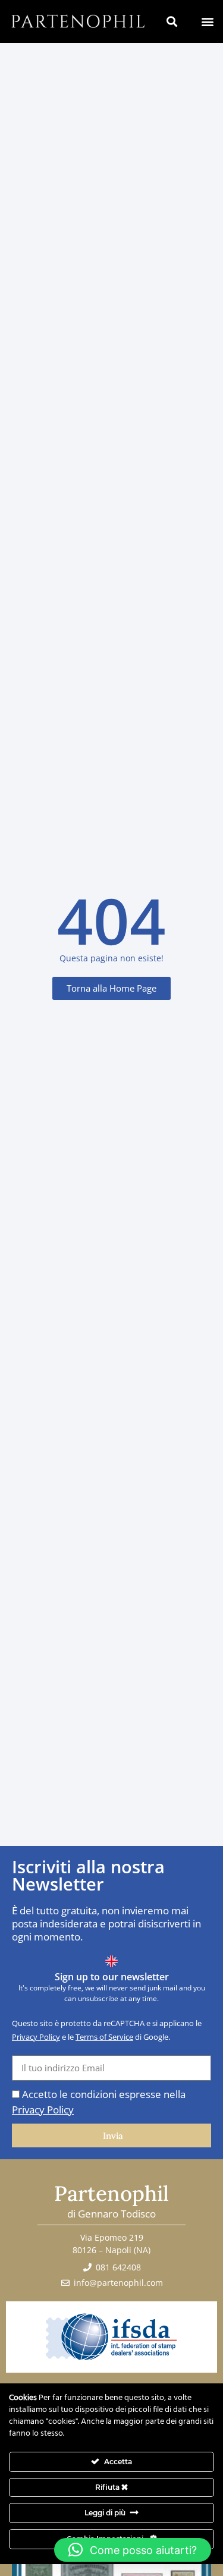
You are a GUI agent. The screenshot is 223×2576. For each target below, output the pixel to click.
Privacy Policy (36, 2037)
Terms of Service (104, 2037)
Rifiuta (108, 2487)
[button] (207, 21)
